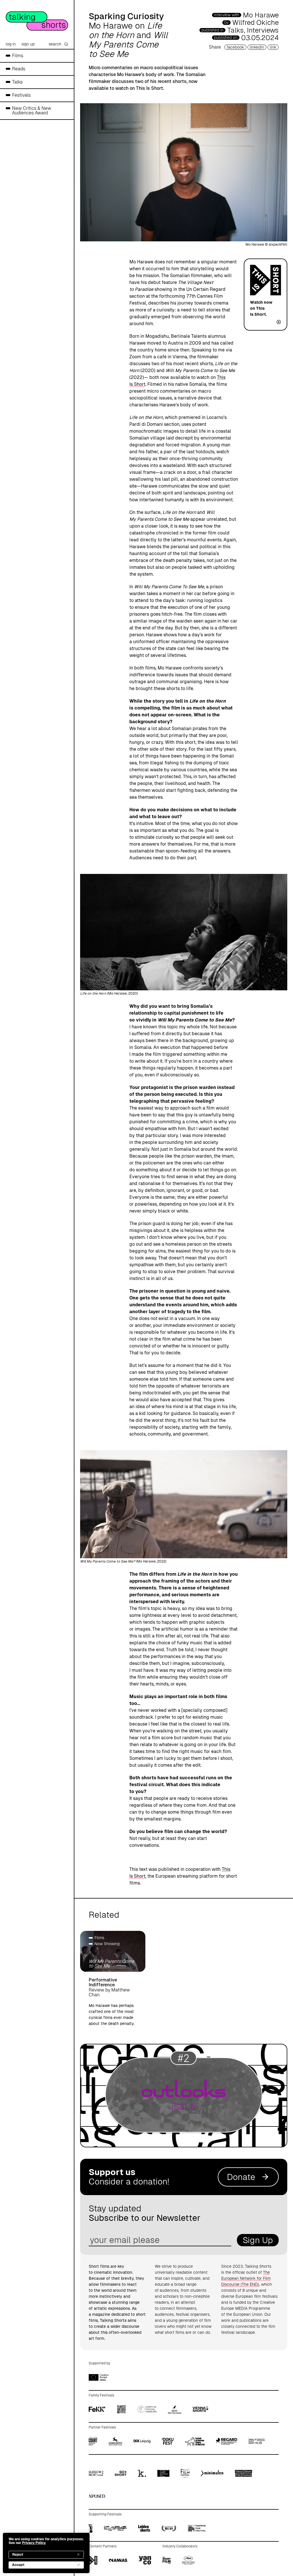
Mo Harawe (261, 15)
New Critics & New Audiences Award (32, 111)
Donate (241, 2177)
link (273, 47)
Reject (18, 2555)
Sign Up (258, 2240)
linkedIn (257, 47)
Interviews (263, 30)
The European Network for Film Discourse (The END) (246, 2278)
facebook (235, 47)
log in (11, 44)
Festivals (21, 95)
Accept (18, 2565)
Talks (17, 82)
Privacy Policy (34, 2543)
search (55, 44)
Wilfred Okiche (256, 22)
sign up (28, 44)
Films (18, 56)
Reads (19, 69)
